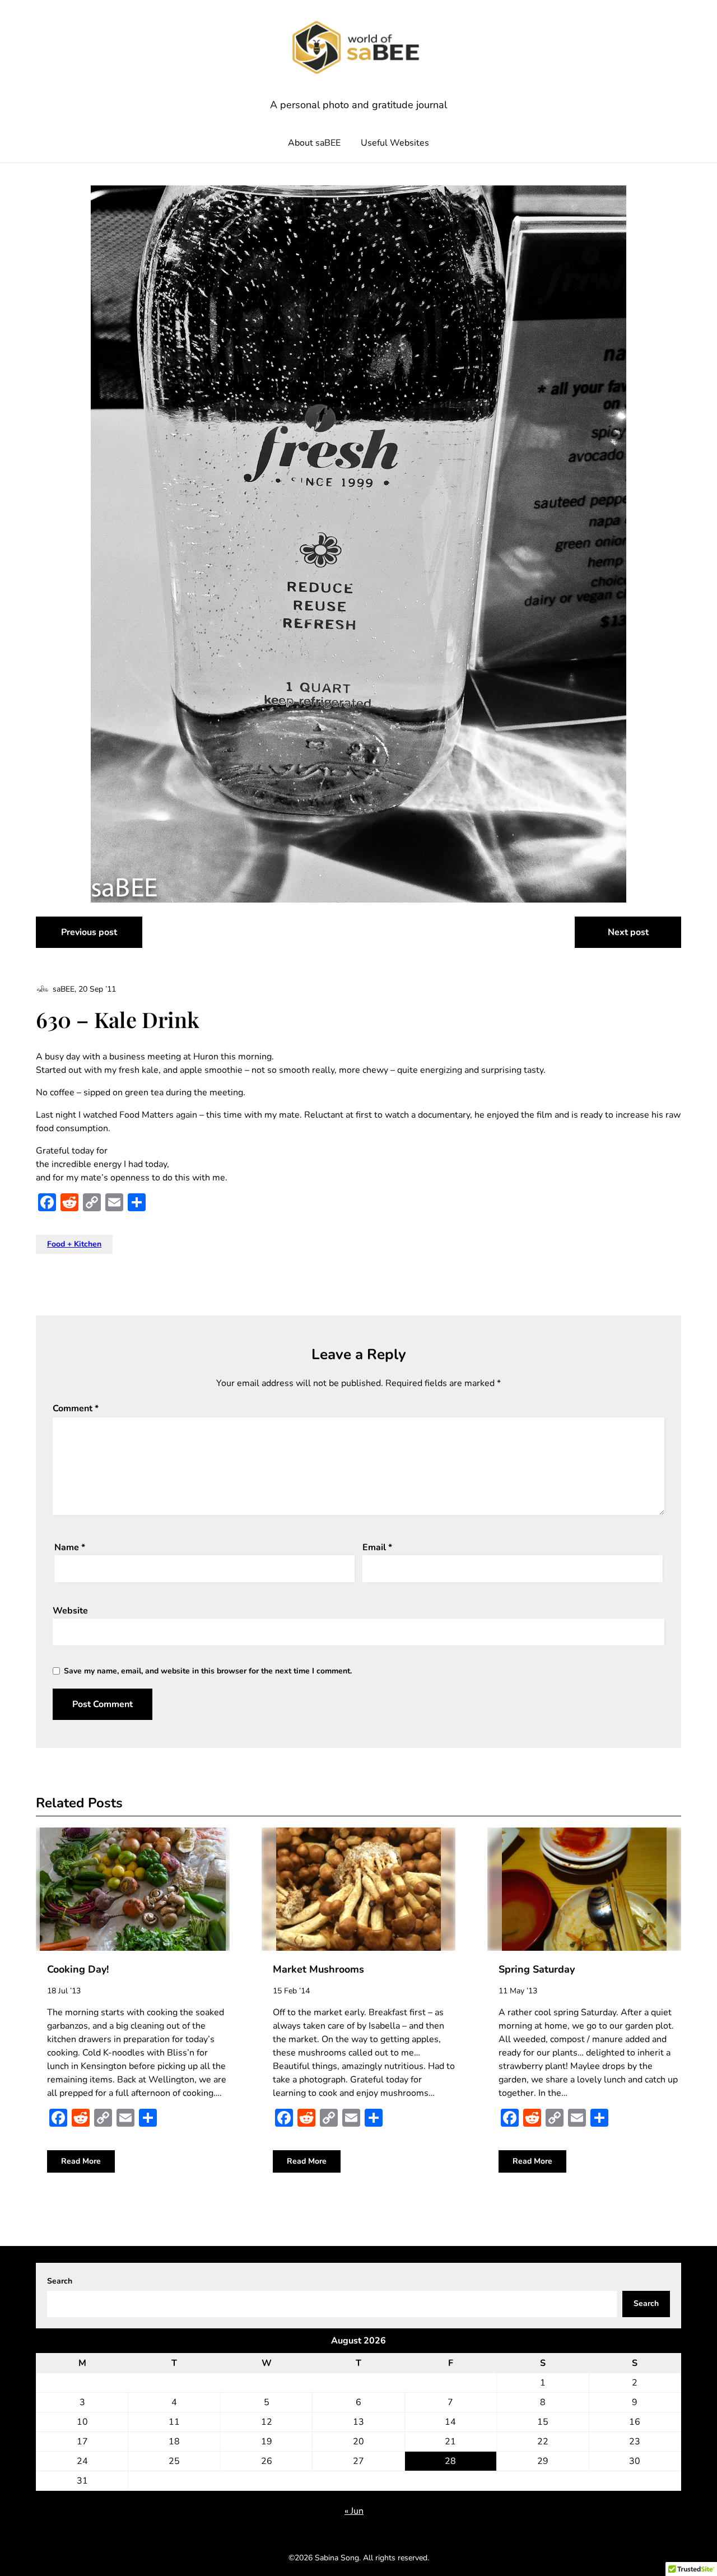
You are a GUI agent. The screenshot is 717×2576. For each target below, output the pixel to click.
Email (377, 1547)
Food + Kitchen (74, 1244)
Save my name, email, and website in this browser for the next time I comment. (208, 1671)
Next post (628, 932)
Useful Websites (395, 143)
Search (60, 2281)
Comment (76, 1408)
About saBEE (314, 143)
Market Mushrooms (318, 1969)
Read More (81, 2161)
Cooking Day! (78, 1969)
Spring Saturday (537, 1969)
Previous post (89, 932)
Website (70, 1611)
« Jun (354, 2511)
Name (70, 1547)
